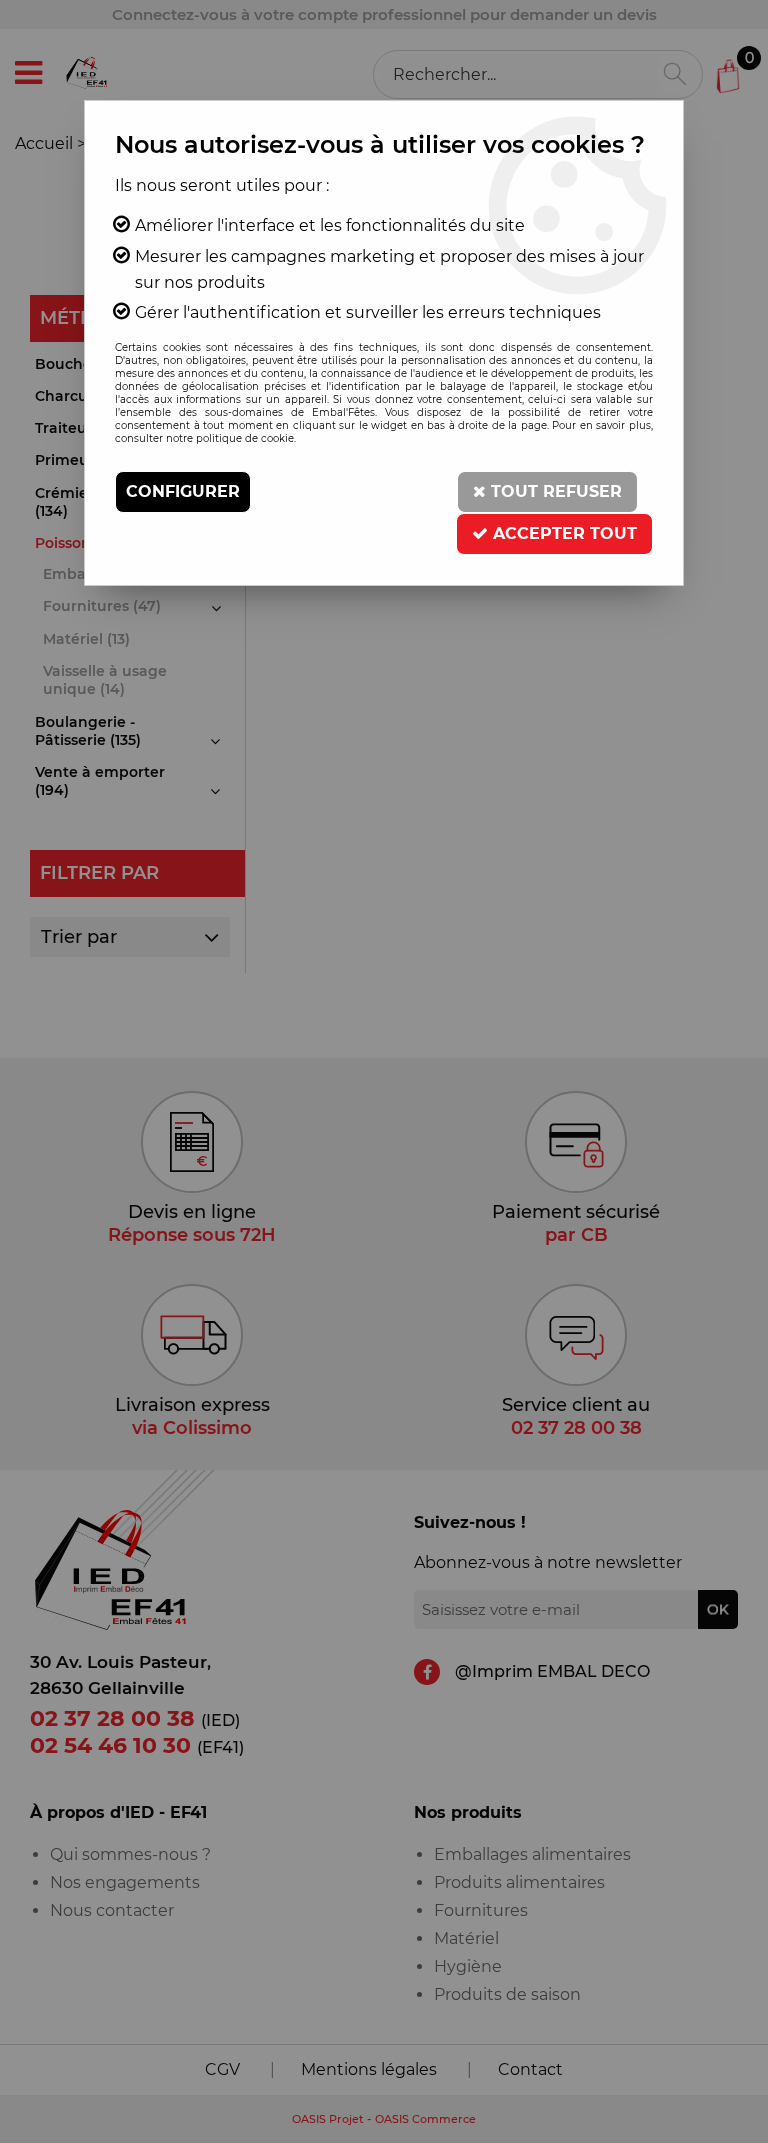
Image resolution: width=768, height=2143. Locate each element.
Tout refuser (554, 491)
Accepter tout (562, 533)
